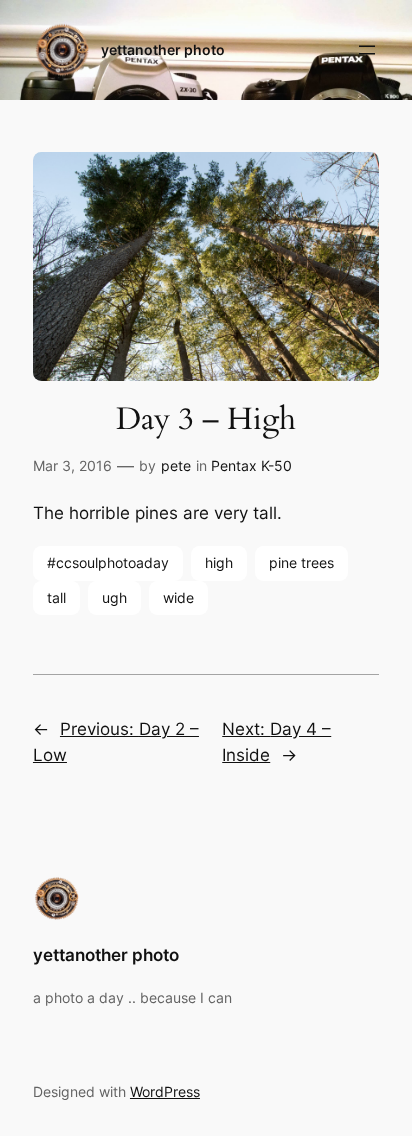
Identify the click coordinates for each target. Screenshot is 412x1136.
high (219, 562)
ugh (114, 597)
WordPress (165, 1091)
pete (176, 465)
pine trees (301, 562)
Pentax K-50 (251, 465)
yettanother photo (163, 49)
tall (56, 597)
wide (178, 597)
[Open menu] (367, 50)
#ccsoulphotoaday (108, 562)
